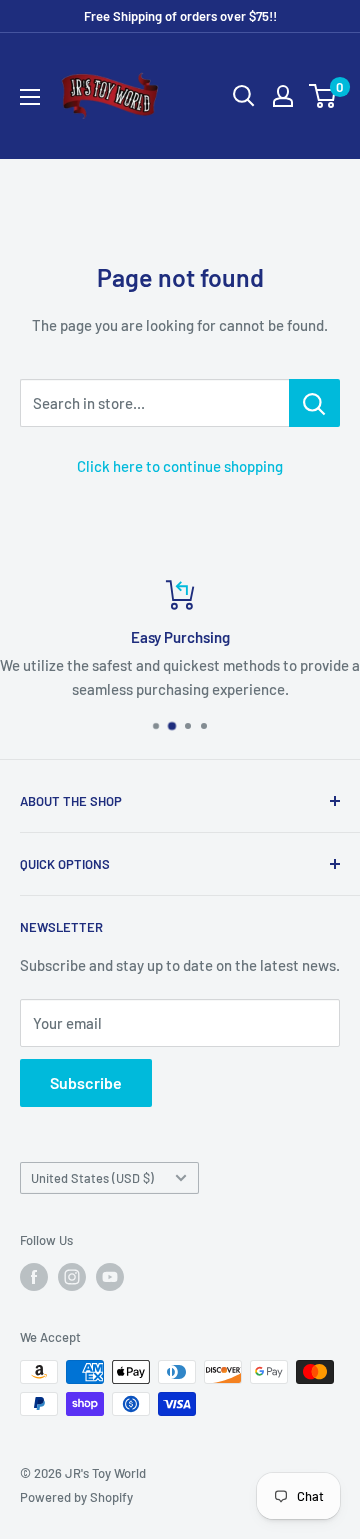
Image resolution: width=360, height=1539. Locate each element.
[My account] (283, 96)
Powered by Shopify (76, 1497)
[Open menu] (30, 97)
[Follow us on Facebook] (34, 1277)
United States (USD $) (92, 1178)
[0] (323, 96)
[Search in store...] (314, 403)
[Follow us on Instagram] (72, 1277)
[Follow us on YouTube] (110, 1277)
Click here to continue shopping (180, 466)
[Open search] (244, 96)
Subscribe (86, 1082)
